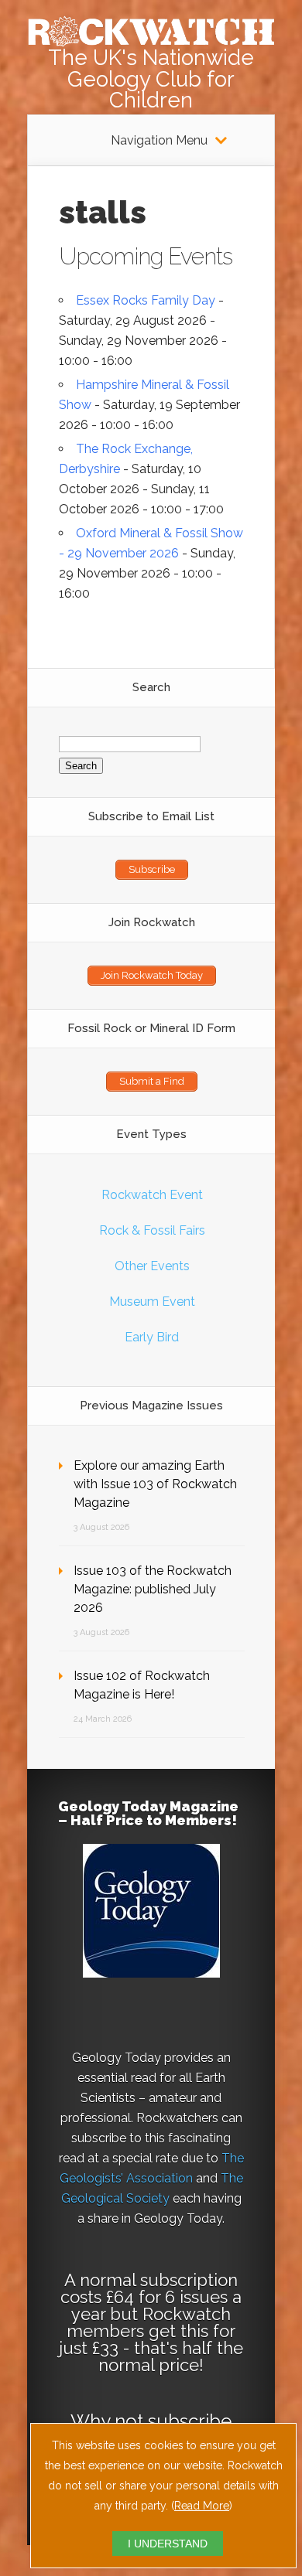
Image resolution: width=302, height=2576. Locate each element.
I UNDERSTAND (168, 2544)
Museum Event (152, 1302)
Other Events (152, 1266)
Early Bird (152, 1337)
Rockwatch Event (152, 1195)
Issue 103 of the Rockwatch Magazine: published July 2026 (153, 1589)
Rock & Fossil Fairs (152, 1230)
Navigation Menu (159, 141)
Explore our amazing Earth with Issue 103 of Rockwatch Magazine (155, 1484)
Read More (202, 2506)
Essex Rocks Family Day (146, 300)
